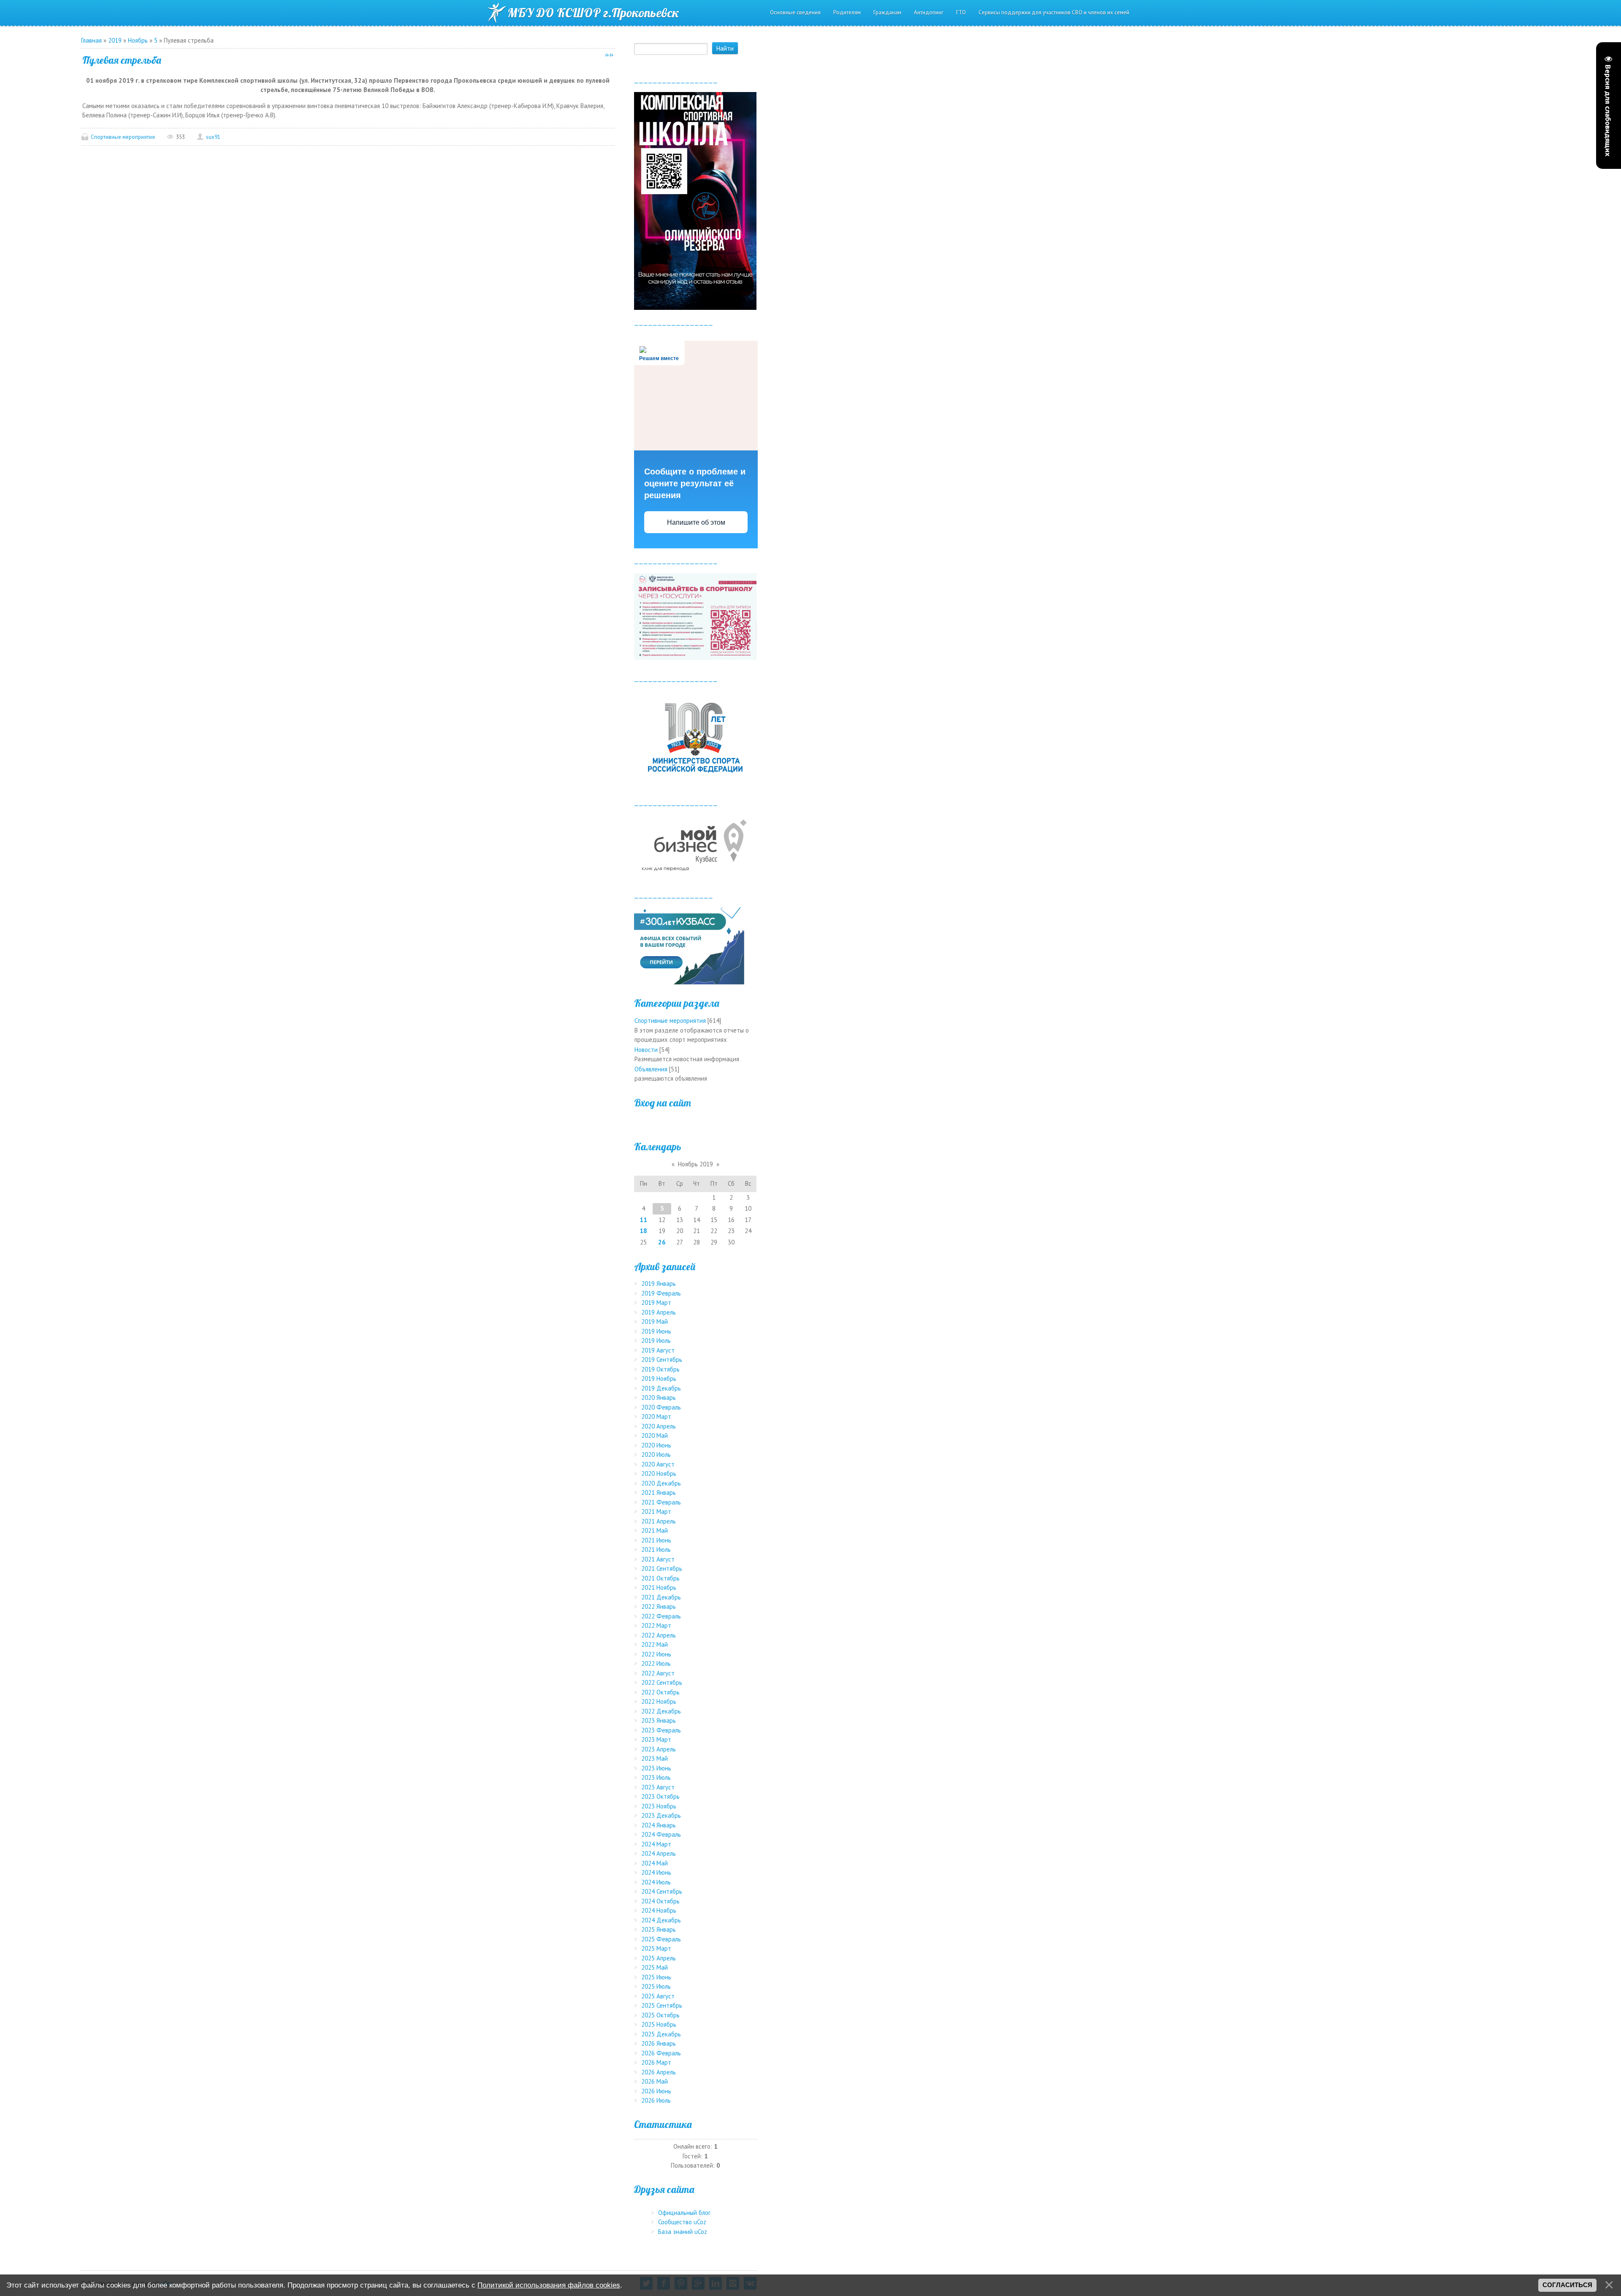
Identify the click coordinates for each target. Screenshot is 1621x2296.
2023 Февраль (661, 1730)
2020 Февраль (661, 1407)
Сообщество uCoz (682, 2222)
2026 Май (655, 2081)
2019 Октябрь (660, 1369)
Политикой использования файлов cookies (549, 2285)
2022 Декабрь (661, 1711)
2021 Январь (659, 1492)
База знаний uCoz (683, 2232)
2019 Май (655, 1321)
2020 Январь (659, 1397)
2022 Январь (659, 1606)
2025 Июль (656, 1986)
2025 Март (656, 1948)
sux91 (213, 137)
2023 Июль (656, 1777)
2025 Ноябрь (659, 2024)
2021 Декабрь (661, 1597)
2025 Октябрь (660, 2015)
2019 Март (656, 1303)
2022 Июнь (656, 1654)
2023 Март (656, 1739)
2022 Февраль (661, 1616)
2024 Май (655, 1863)
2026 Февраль (661, 2053)
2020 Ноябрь (659, 1473)
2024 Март (656, 1844)
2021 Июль (656, 1549)
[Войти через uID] (695, 1122)
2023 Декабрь (661, 1815)
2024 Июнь (656, 1872)
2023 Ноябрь (659, 1806)
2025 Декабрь (661, 2034)
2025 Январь (659, 1929)
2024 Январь (659, 1825)
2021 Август (658, 1559)
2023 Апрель (659, 1749)
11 (643, 1220)
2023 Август (658, 1787)
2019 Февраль (661, 1293)
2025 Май (655, 1967)
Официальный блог (684, 2213)
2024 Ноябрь (659, 1910)
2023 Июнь (656, 1768)
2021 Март (656, 1511)
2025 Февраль (661, 1939)
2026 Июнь (656, 2091)
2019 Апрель (659, 1312)
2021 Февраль (661, 1502)
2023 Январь (659, 1720)
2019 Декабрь (661, 1388)
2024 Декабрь (661, 1920)
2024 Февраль (661, 1834)
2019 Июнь (656, 1331)
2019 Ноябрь (659, 1378)
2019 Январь (659, 1284)
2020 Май (655, 1435)
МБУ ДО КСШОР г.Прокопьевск (593, 13)
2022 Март (656, 1625)
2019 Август (658, 1350)
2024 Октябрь (660, 1901)
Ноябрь (138, 40)
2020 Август (658, 1464)
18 (643, 1231)
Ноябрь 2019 (695, 1164)
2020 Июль (656, 1454)
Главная (91, 40)
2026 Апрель (659, 2072)
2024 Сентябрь (662, 1891)
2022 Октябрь (660, 1692)
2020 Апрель (659, 1426)
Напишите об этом (696, 522)
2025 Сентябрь (662, 2005)
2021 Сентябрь (662, 1568)
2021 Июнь (656, 1540)
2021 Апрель (659, 1521)
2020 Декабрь (661, 1483)
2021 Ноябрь (659, 1587)
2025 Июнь (656, 1977)
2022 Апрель (659, 1635)
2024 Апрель (659, 1853)
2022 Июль (656, 1663)
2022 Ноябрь (659, 1701)
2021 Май (655, 1530)
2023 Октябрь (660, 1796)
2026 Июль (656, 2100)
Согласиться (1567, 2285)
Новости (646, 1050)
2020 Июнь (656, 1445)
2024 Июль (656, 1882)
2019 (115, 40)
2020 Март (656, 1416)
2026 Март (656, 2062)
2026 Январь (659, 2043)
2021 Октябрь (660, 1578)
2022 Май (655, 1644)
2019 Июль (656, 1340)
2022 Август (658, 1673)
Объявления (651, 1069)
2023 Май (655, 1758)
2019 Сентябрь (662, 1359)
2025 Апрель (659, 1958)
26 (662, 1242)
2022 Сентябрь (662, 1682)
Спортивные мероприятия (123, 137)
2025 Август (658, 1996)
